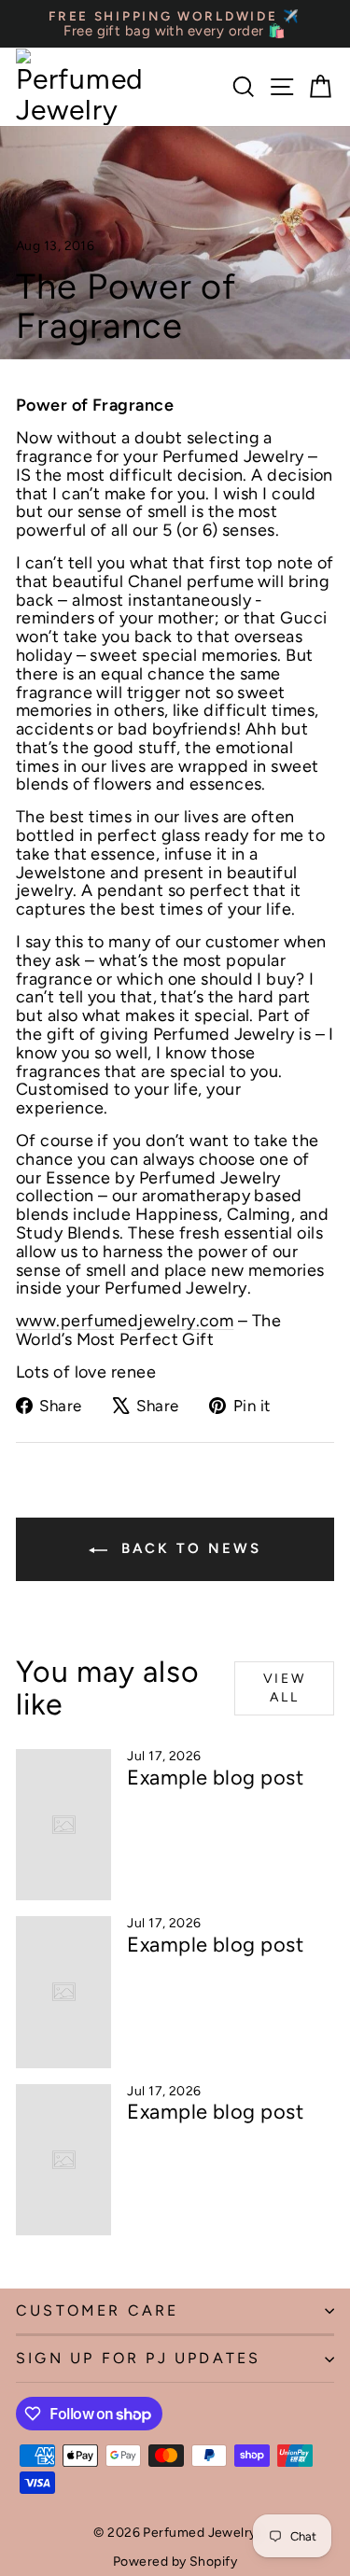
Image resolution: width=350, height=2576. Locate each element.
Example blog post (215, 1778)
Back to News (188, 1548)
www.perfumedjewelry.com (125, 1321)
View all (285, 1688)
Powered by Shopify (175, 2562)
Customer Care (98, 2310)
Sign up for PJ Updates (138, 2358)
